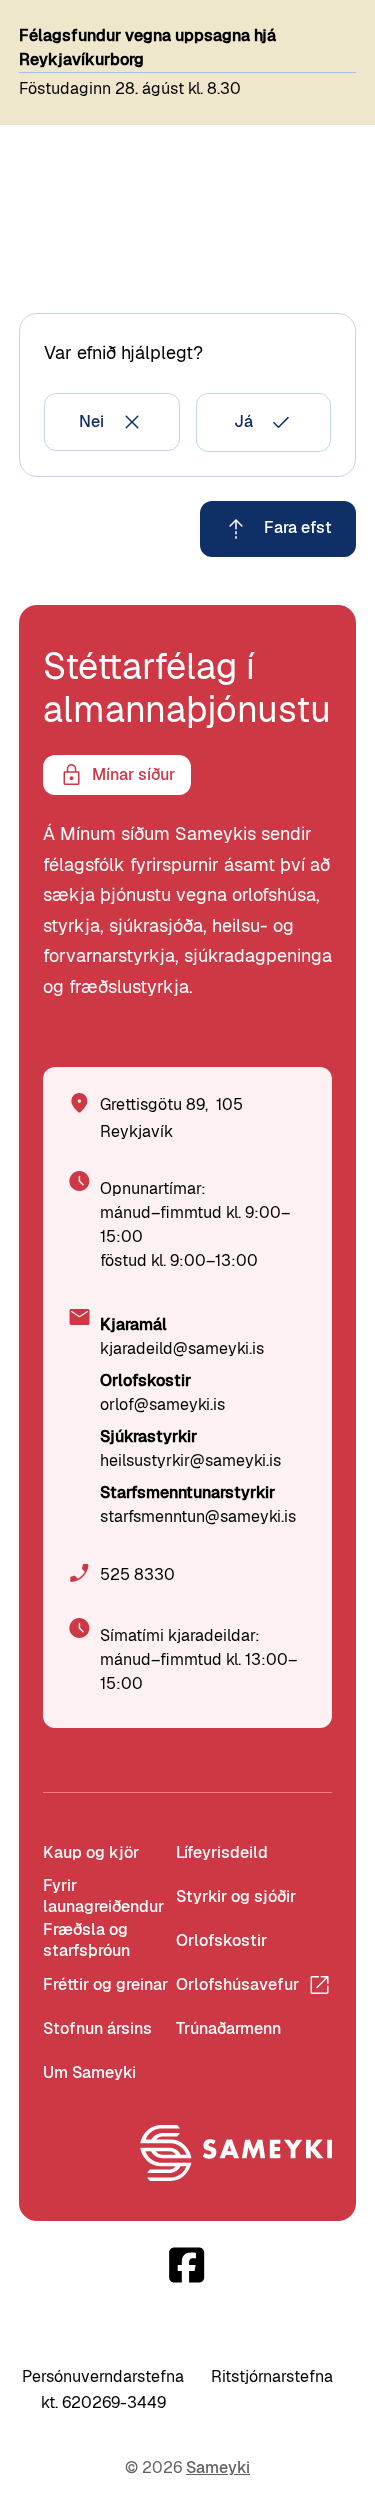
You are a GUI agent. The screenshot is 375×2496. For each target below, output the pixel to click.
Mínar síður (133, 774)
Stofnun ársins (97, 2028)
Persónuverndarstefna (103, 2376)
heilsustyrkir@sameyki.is (190, 1460)
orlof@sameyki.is (162, 1404)
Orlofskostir (221, 1940)
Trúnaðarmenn (228, 2028)
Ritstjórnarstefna (272, 2376)
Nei (91, 421)
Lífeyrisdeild (222, 1852)
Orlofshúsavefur (237, 1984)
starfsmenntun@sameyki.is (198, 1516)
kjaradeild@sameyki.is (182, 1348)
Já (243, 421)
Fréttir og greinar (105, 1984)
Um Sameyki (89, 2072)
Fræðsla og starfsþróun (86, 1941)
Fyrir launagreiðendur (103, 1897)
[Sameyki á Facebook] (187, 2265)
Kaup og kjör (91, 1852)
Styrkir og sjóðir (236, 1896)
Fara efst (298, 527)
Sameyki (218, 2467)
